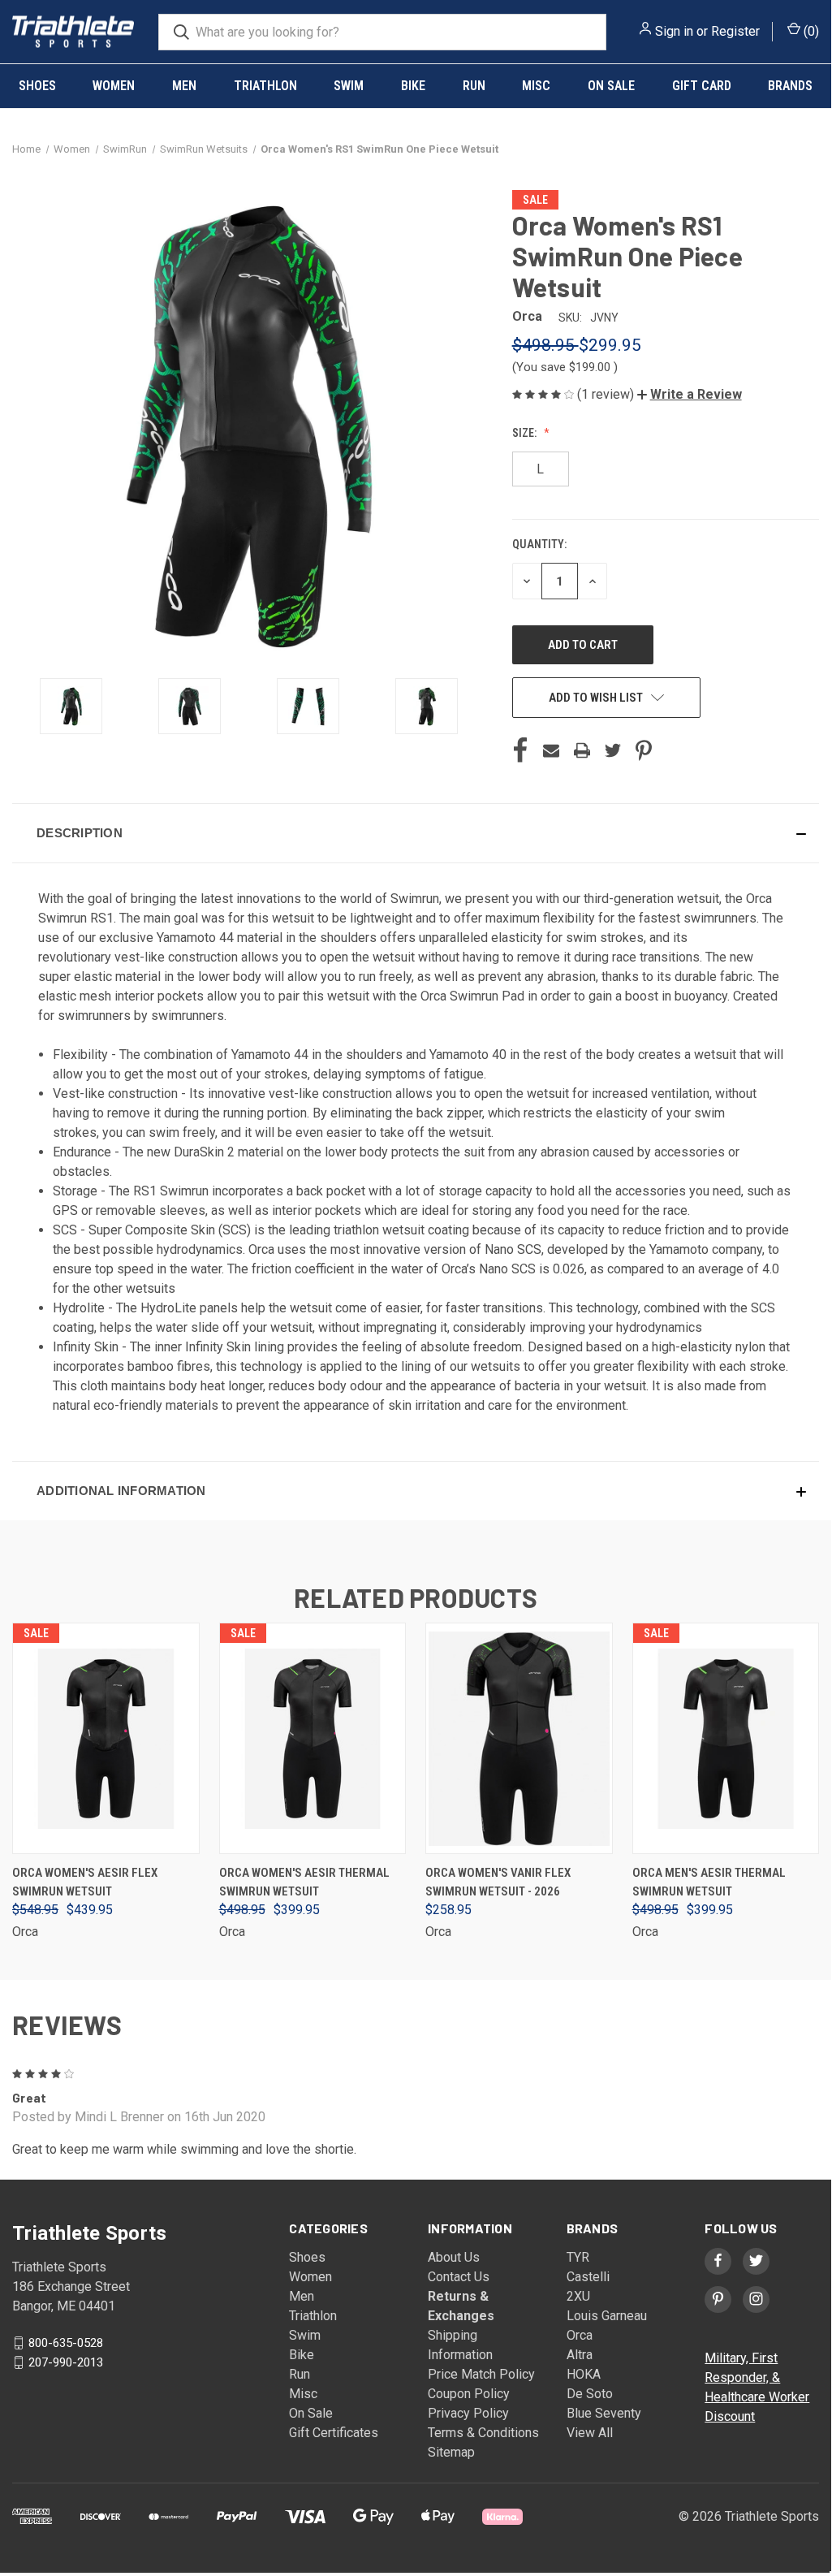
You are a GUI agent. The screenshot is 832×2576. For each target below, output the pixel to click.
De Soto (590, 2394)
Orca (580, 2335)
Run (474, 86)
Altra (580, 2355)
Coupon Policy (469, 2394)
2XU (578, 2296)
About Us (454, 2257)
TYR (578, 2257)
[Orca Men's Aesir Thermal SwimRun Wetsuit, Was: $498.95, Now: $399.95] (726, 1738)
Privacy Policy (468, 2413)
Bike (413, 86)
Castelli (588, 2277)
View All (590, 2433)
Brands (790, 86)
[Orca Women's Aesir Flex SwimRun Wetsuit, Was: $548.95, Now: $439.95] (106, 1738)
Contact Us (459, 2277)
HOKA (584, 2374)
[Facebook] (520, 750)
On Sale (611, 86)
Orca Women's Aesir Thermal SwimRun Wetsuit (304, 1882)
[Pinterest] (644, 750)
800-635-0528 (66, 2342)
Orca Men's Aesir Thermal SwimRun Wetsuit (709, 1882)
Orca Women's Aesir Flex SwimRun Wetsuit (85, 1882)
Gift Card (702, 86)
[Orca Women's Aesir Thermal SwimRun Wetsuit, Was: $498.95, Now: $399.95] (313, 1738)
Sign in (674, 31)
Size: (526, 433)
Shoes (37, 86)
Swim (349, 86)
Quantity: (539, 544)
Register (735, 31)
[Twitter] (613, 750)
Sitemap (451, 2452)
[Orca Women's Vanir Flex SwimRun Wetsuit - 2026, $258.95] (519, 1738)
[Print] (582, 750)
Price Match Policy (481, 2374)
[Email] (551, 750)
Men (184, 86)
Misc (536, 86)
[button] (690, 394)
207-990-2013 (66, 2362)
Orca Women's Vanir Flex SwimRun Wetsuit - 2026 (498, 1882)
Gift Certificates (334, 2433)
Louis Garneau (607, 2316)
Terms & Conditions (483, 2433)
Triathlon (265, 86)
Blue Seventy (604, 2413)
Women (114, 86)
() (810, 31)
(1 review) (607, 394)
